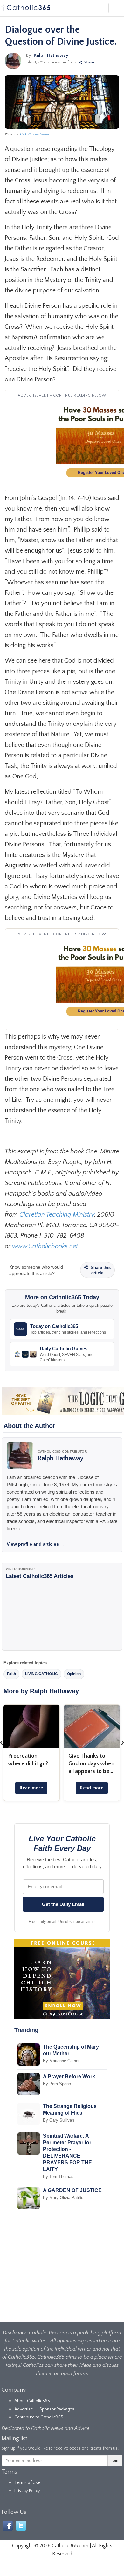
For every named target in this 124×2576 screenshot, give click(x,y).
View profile (62, 62)
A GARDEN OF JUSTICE (72, 2190)
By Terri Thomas (58, 2177)
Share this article (100, 1270)
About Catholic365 (32, 2401)
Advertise (24, 2409)
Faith (11, 1674)
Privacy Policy (27, 2491)
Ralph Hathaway (51, 55)
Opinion (74, 1674)
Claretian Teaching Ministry (57, 1215)
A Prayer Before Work (69, 2076)
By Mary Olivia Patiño (63, 2198)
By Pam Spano (57, 2084)
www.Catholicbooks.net (45, 1246)
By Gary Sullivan (59, 2120)
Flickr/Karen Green (34, 134)
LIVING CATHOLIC (41, 1674)
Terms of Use (27, 2483)
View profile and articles (36, 1544)
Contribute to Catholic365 (39, 2417)
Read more (31, 1788)
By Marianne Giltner (61, 2061)
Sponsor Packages (57, 2409)
